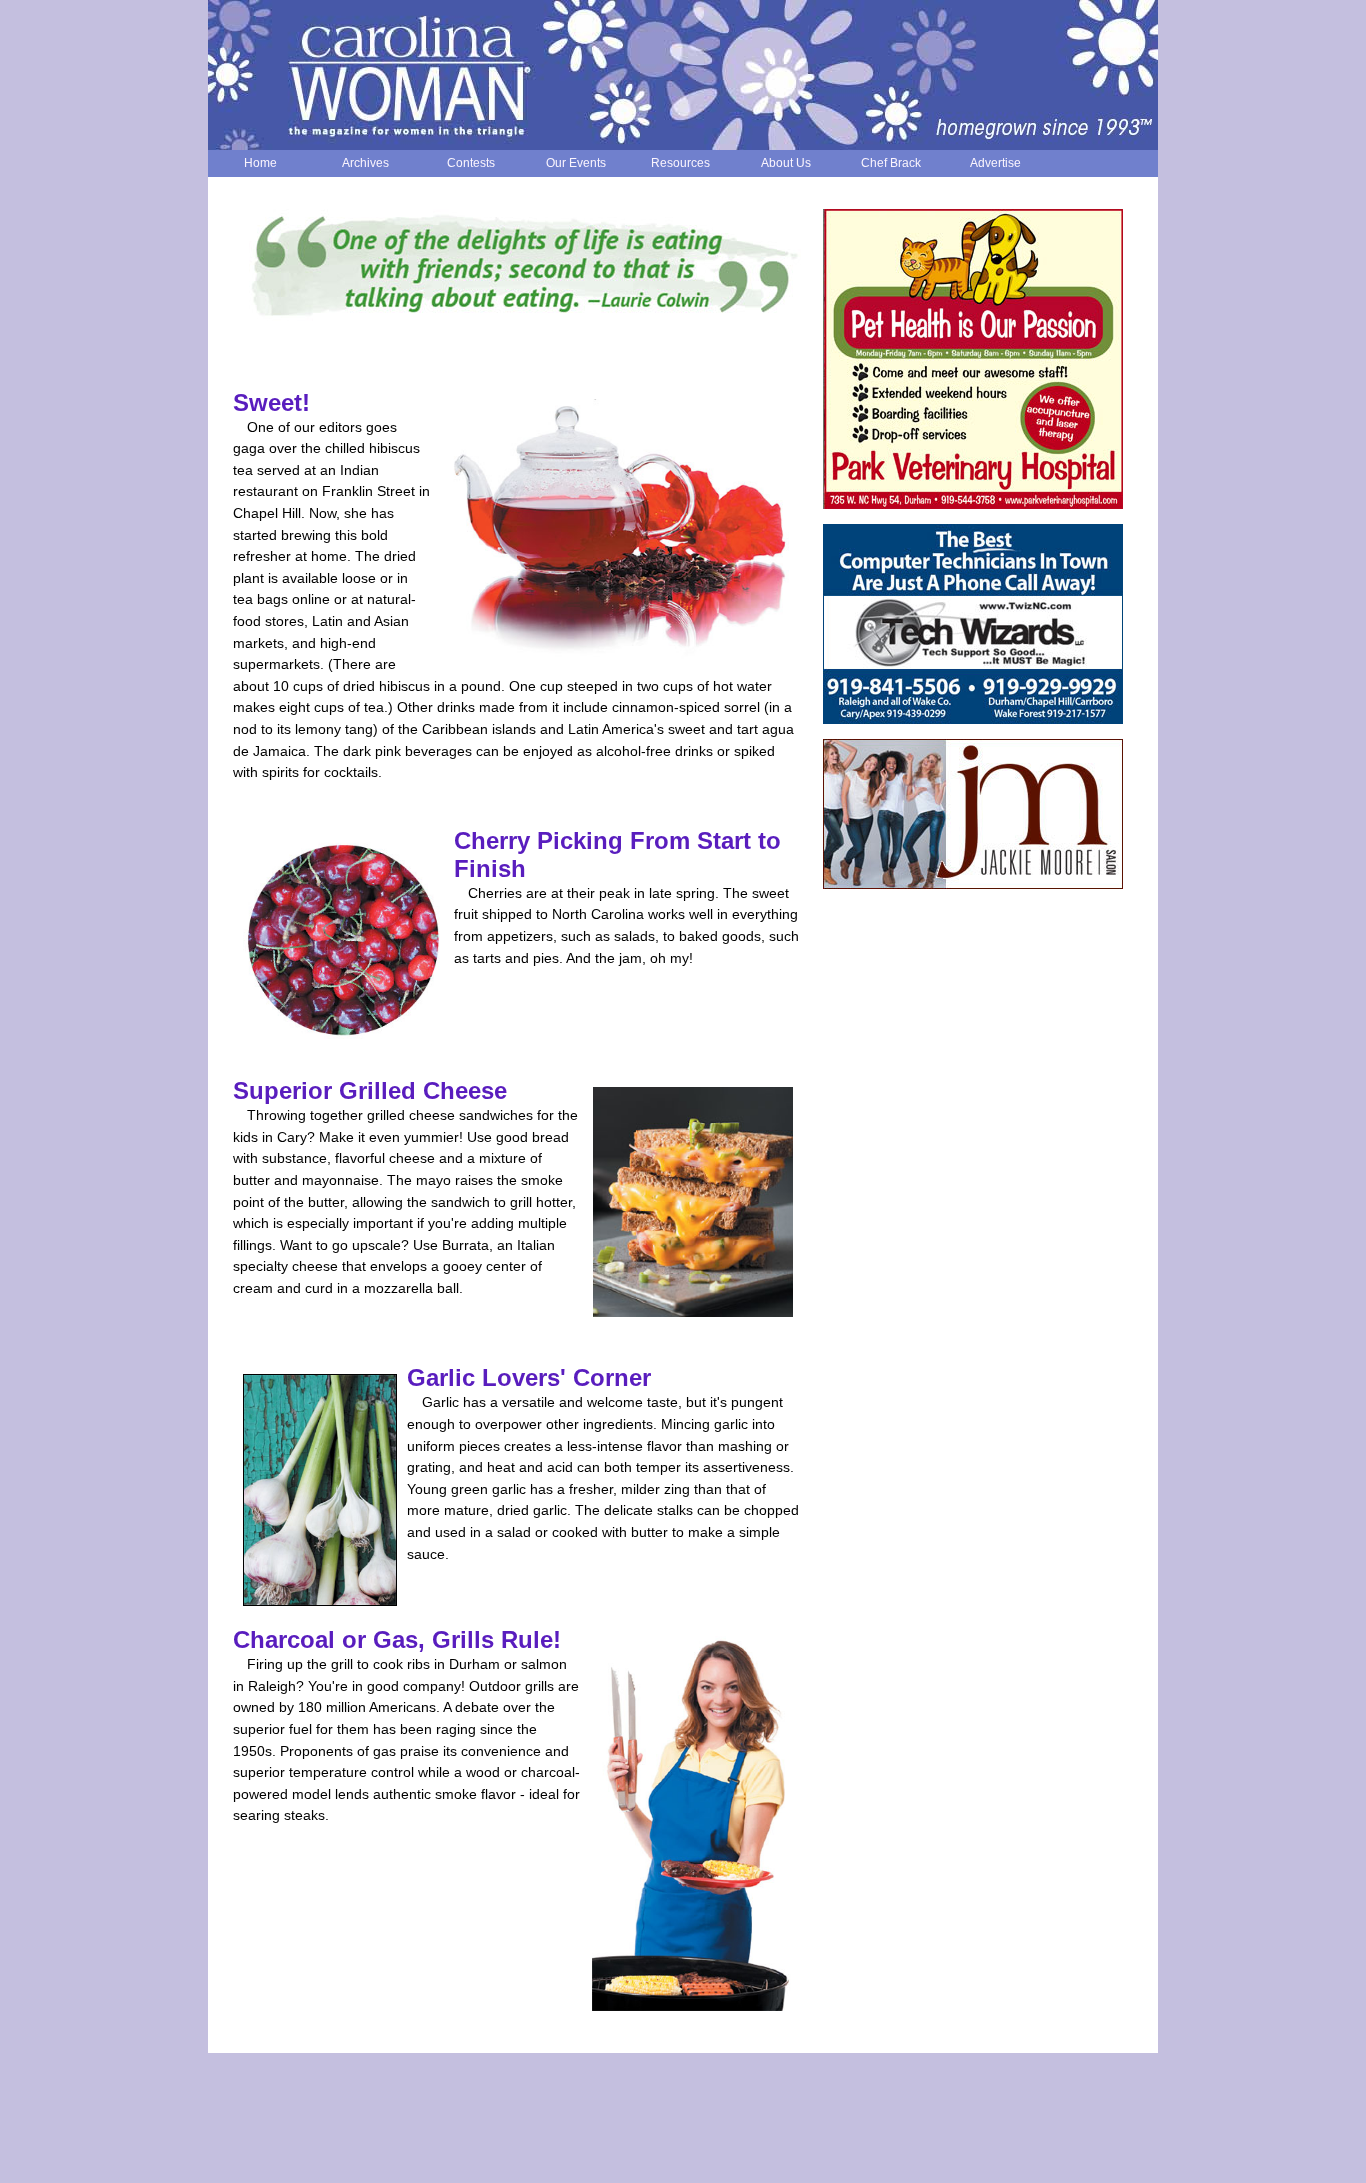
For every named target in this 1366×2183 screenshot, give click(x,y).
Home (260, 162)
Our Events (576, 162)
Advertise (995, 162)
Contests (471, 162)
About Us (786, 162)
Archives (365, 162)
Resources (680, 162)
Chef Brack (891, 162)
